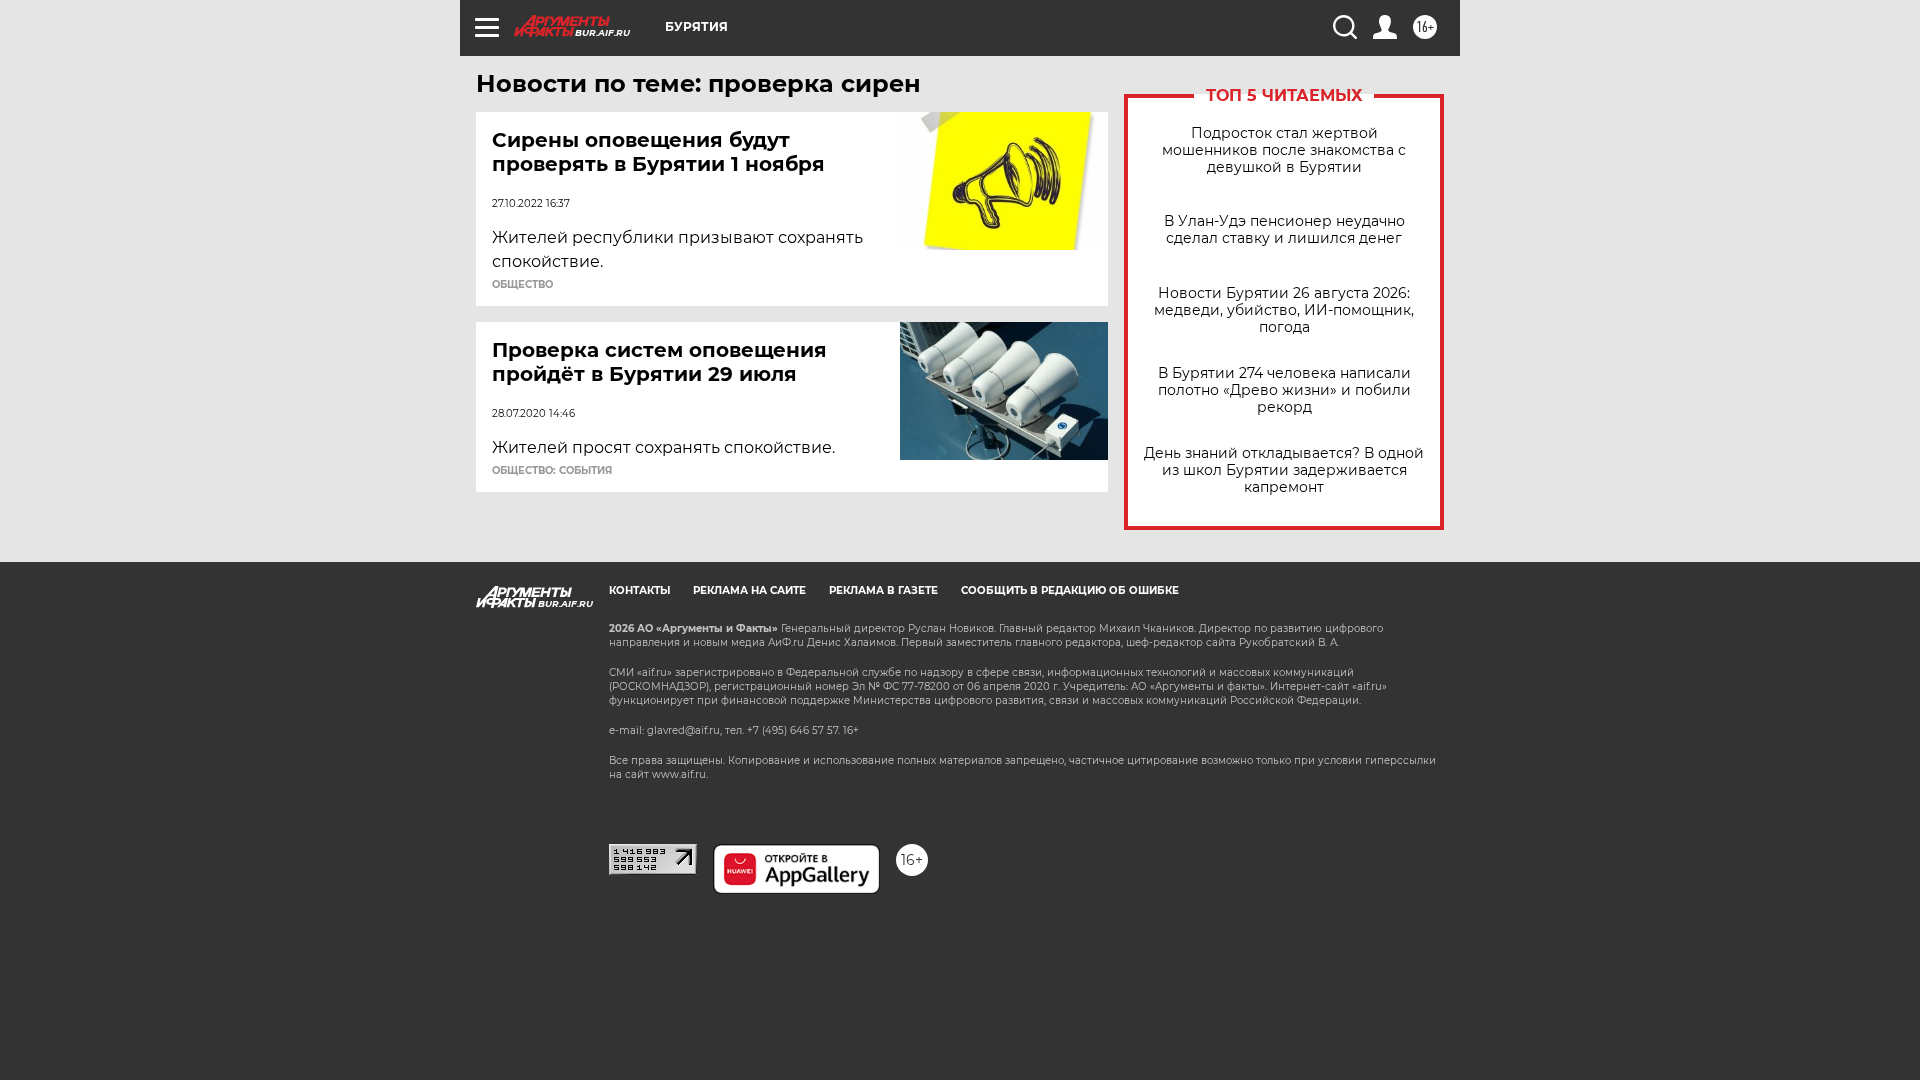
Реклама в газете (883, 590)
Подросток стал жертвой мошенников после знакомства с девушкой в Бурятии (1284, 150)
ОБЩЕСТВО (522, 285)
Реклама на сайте (749, 590)
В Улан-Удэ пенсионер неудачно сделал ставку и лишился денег (1284, 230)
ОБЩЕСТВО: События (552, 471)
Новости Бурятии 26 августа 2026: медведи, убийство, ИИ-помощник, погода (1284, 310)
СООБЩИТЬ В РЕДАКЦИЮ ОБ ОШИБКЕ (1070, 590)
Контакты (639, 590)
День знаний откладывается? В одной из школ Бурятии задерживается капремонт (1284, 470)
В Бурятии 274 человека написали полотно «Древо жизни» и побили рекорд (1284, 390)
